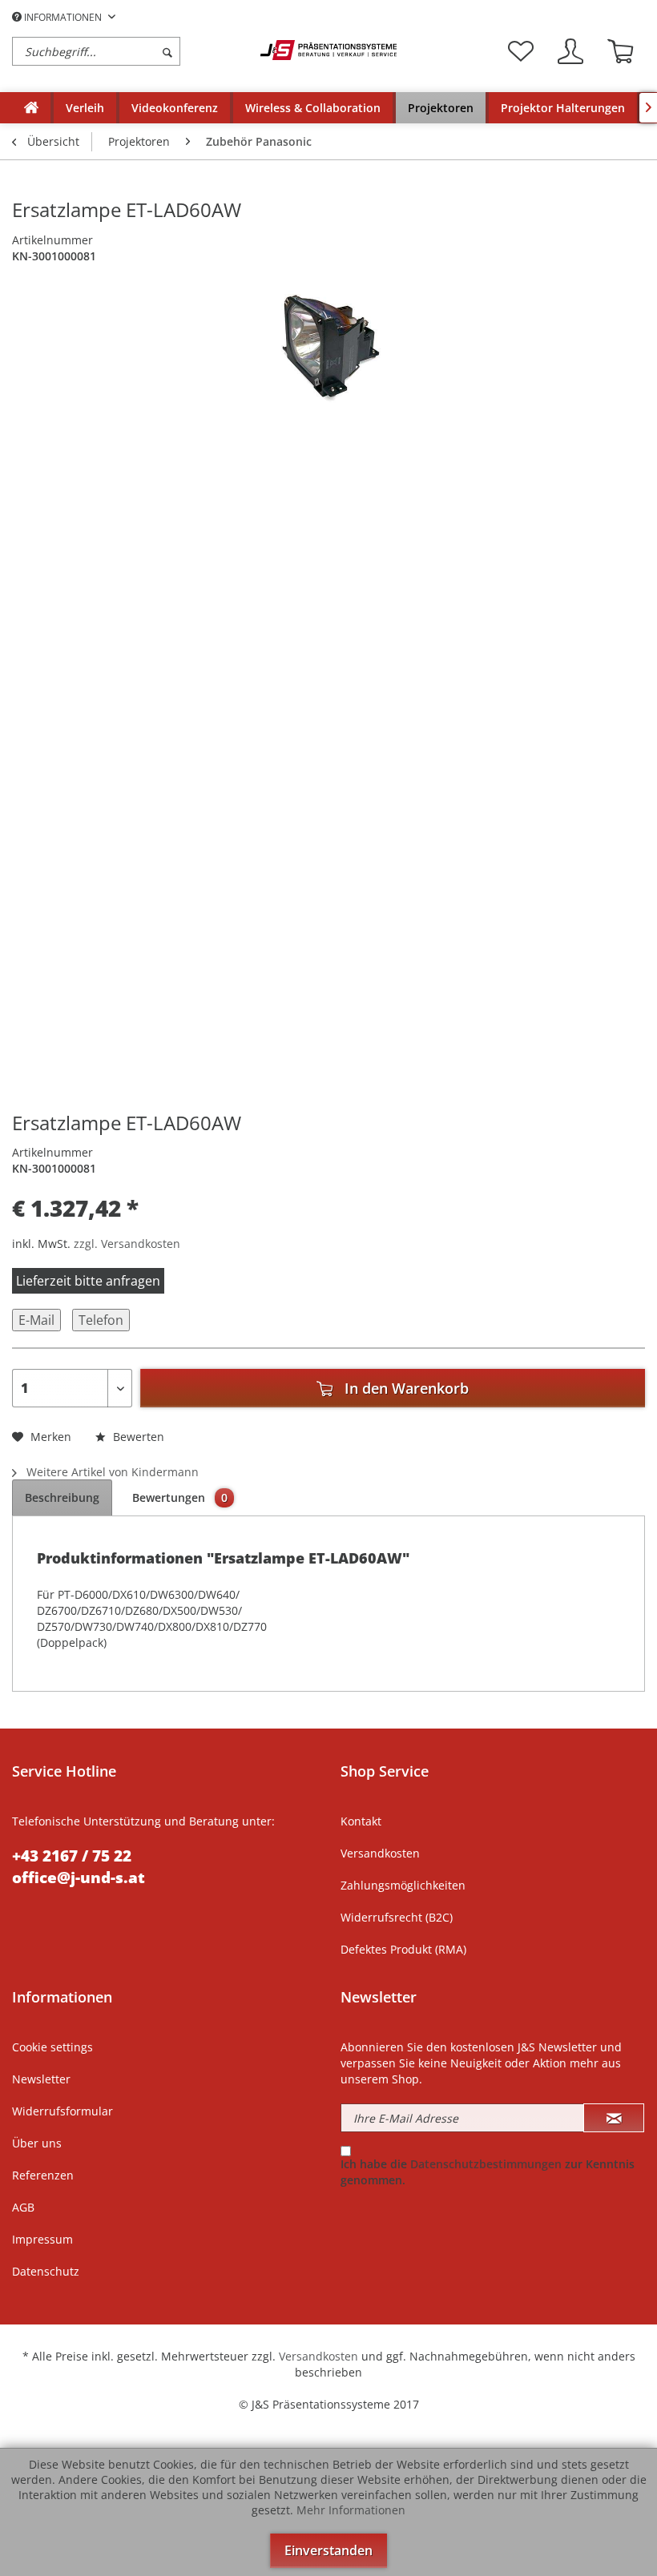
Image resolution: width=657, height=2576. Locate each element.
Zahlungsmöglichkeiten (403, 1885)
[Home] (31, 108)
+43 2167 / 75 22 (72, 1856)
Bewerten (137, 1437)
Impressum (42, 2239)
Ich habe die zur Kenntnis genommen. (488, 2172)
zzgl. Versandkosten (127, 1244)
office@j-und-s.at (79, 1878)
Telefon (101, 1320)
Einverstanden (328, 2550)
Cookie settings (52, 2047)
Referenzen (43, 2175)
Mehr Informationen (351, 2510)
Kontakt (361, 1821)
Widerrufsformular (62, 2111)
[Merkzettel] (521, 51)
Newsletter (41, 2079)
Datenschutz (46, 2271)
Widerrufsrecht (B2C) (397, 1917)
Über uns (37, 2143)
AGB (23, 2207)
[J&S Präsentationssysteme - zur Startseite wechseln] (328, 50)
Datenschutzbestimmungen (486, 2164)
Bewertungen (180, 1497)
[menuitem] (132, 51)
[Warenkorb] (620, 51)
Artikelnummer (52, 240)
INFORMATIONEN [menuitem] (63, 17)
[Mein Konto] (570, 51)
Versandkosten (380, 1853)
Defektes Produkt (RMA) (403, 1949)
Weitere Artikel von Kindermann (111, 1472)
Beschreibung (62, 1497)
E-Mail (36, 1320)
